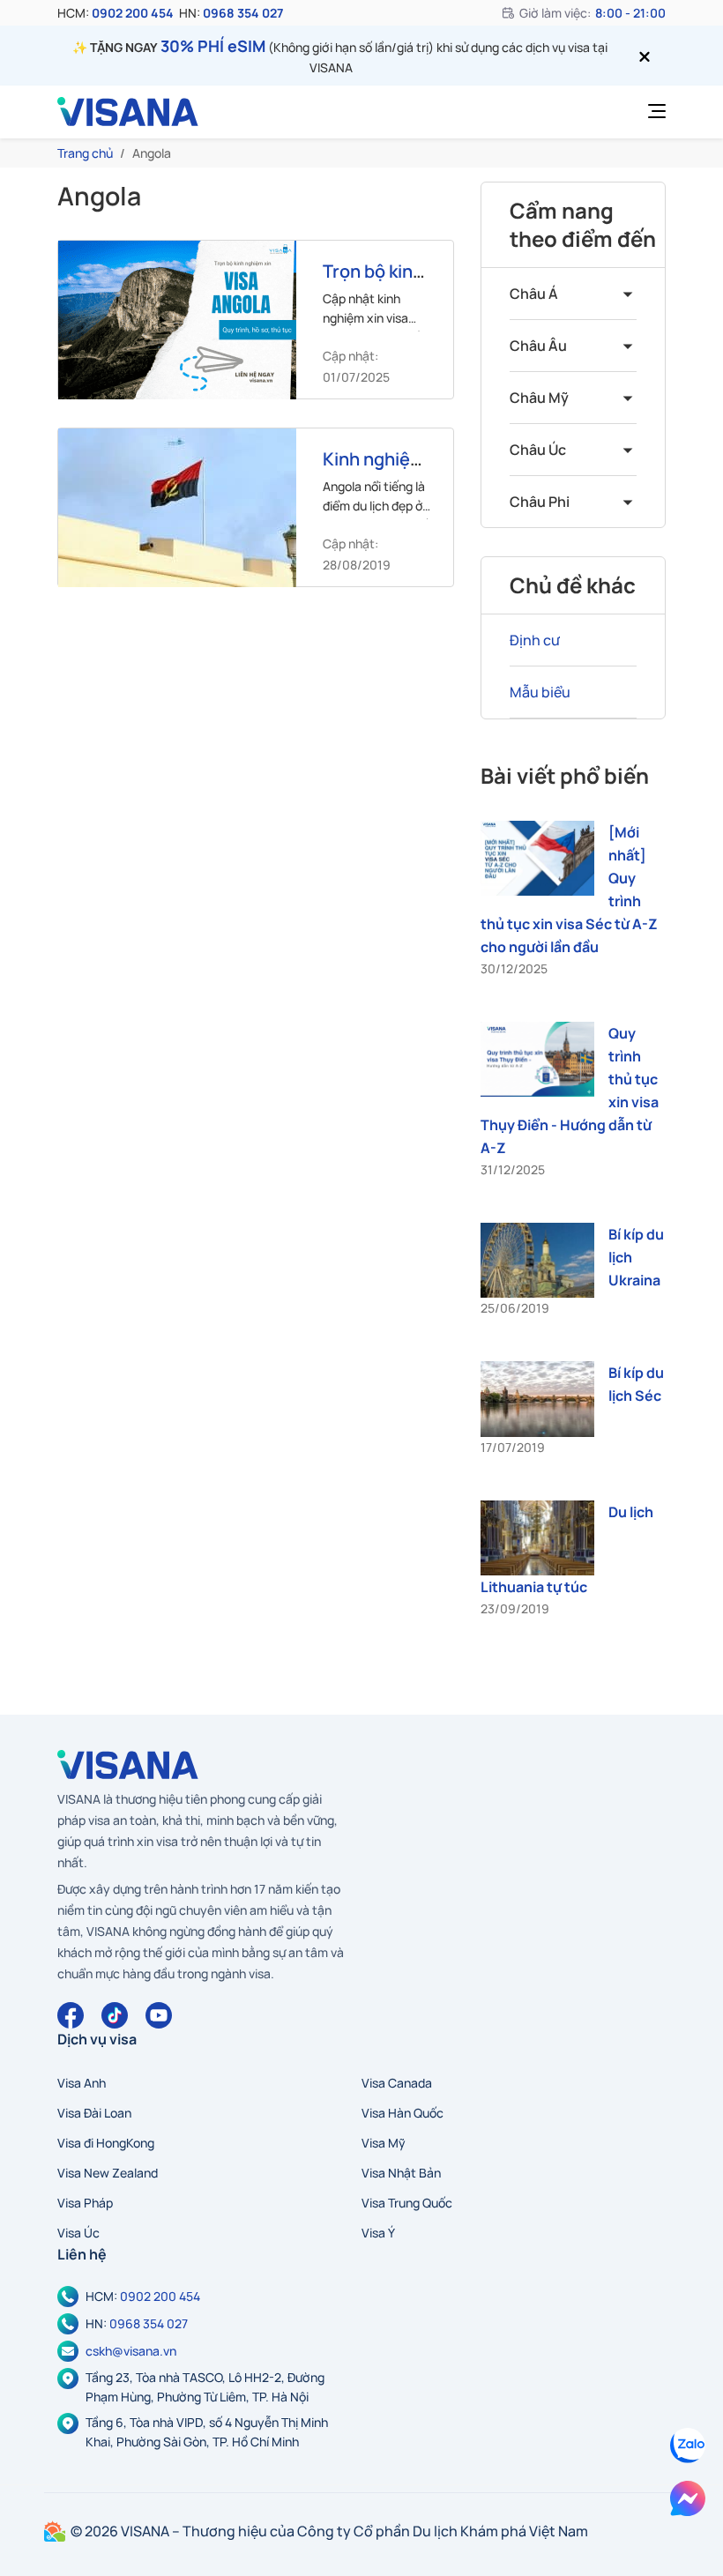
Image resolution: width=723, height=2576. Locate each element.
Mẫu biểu (540, 692)
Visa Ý (378, 2233)
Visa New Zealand (108, 2173)
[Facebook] (71, 2015)
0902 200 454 (133, 13)
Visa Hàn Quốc (402, 2113)
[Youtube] (159, 2015)
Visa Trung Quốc (407, 2203)
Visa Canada (397, 2083)
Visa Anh (82, 2083)
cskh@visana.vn (131, 2351)
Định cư (535, 640)
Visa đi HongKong (106, 2143)
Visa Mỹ (384, 2143)
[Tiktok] (115, 2015)
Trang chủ (85, 153)
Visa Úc (78, 2233)
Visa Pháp (85, 2203)
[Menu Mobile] (652, 112)
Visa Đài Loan (94, 2113)
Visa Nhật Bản (401, 2173)
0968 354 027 (243, 13)
